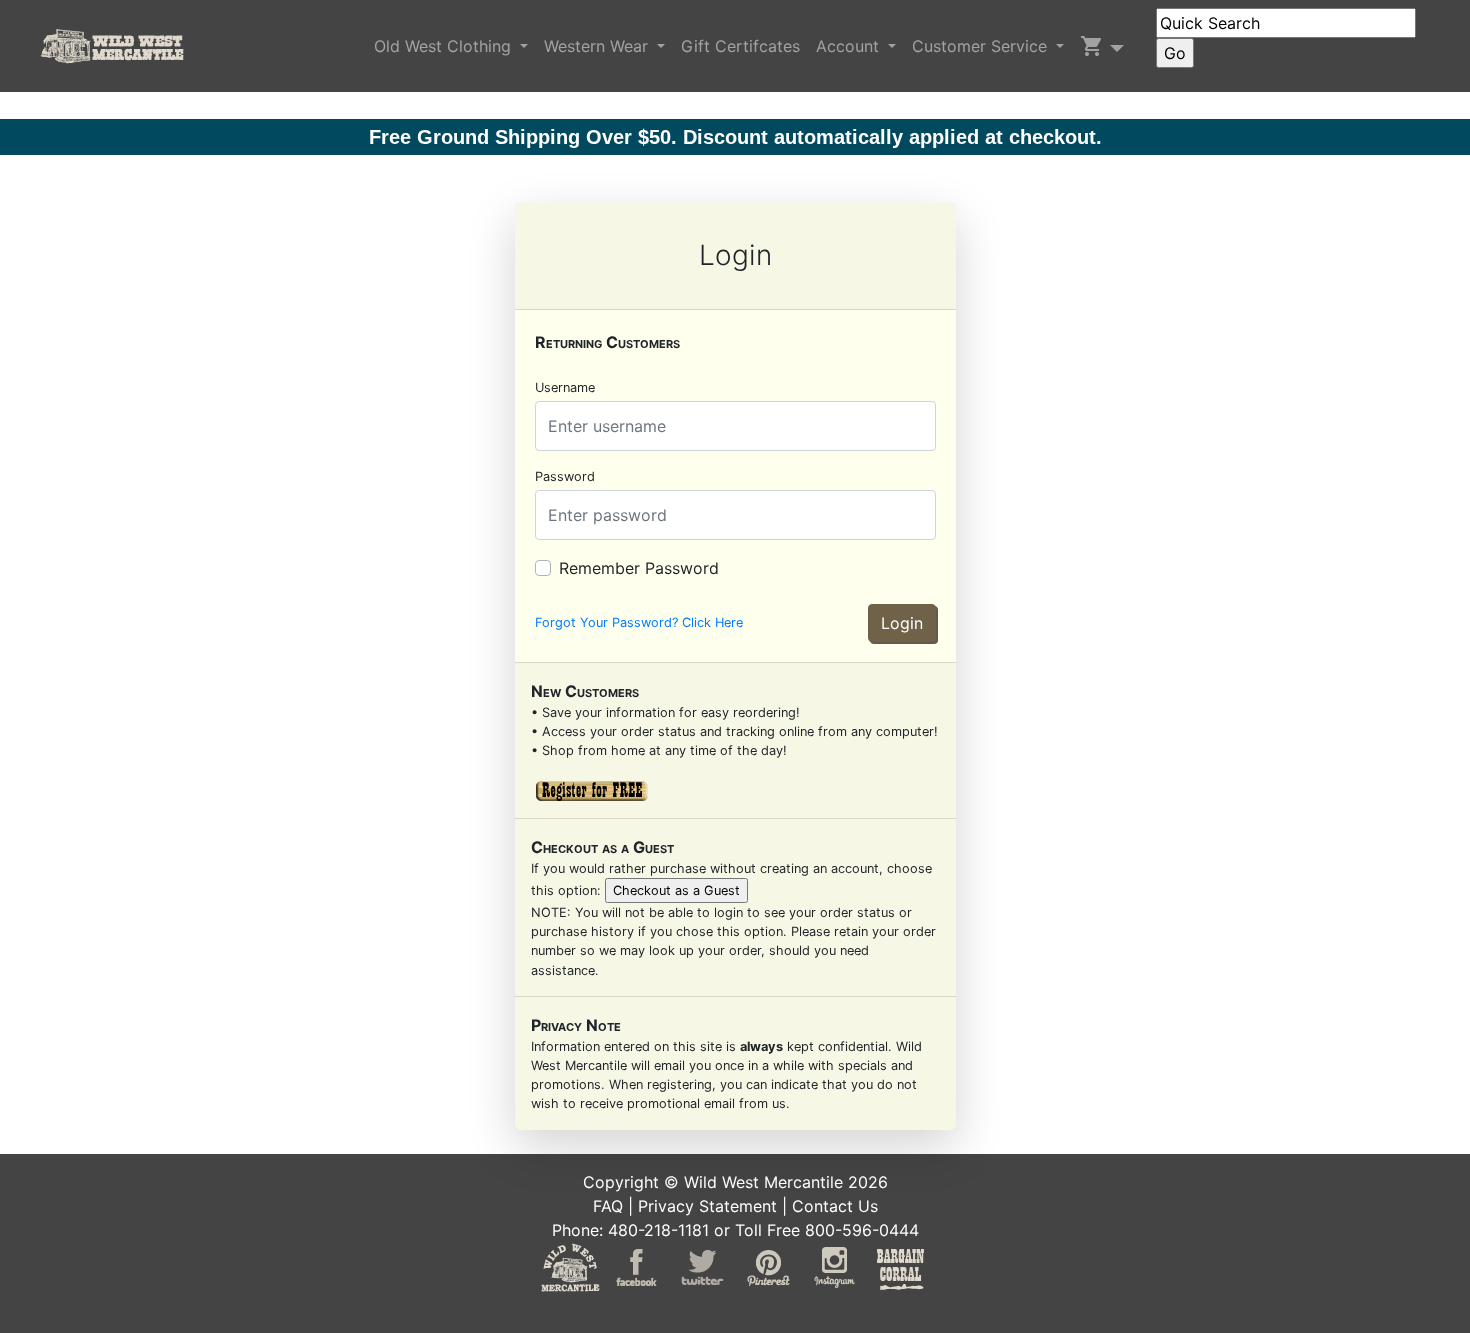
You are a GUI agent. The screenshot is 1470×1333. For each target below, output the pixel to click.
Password (565, 476)
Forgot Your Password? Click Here (639, 622)
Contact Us (835, 1206)
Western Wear (598, 46)
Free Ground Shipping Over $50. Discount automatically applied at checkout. (735, 137)
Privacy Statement (707, 1206)
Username (565, 387)
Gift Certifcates (740, 46)
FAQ (608, 1206)
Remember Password (639, 568)
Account (850, 46)
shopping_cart (1092, 46)
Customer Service (982, 46)
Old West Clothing (445, 46)
